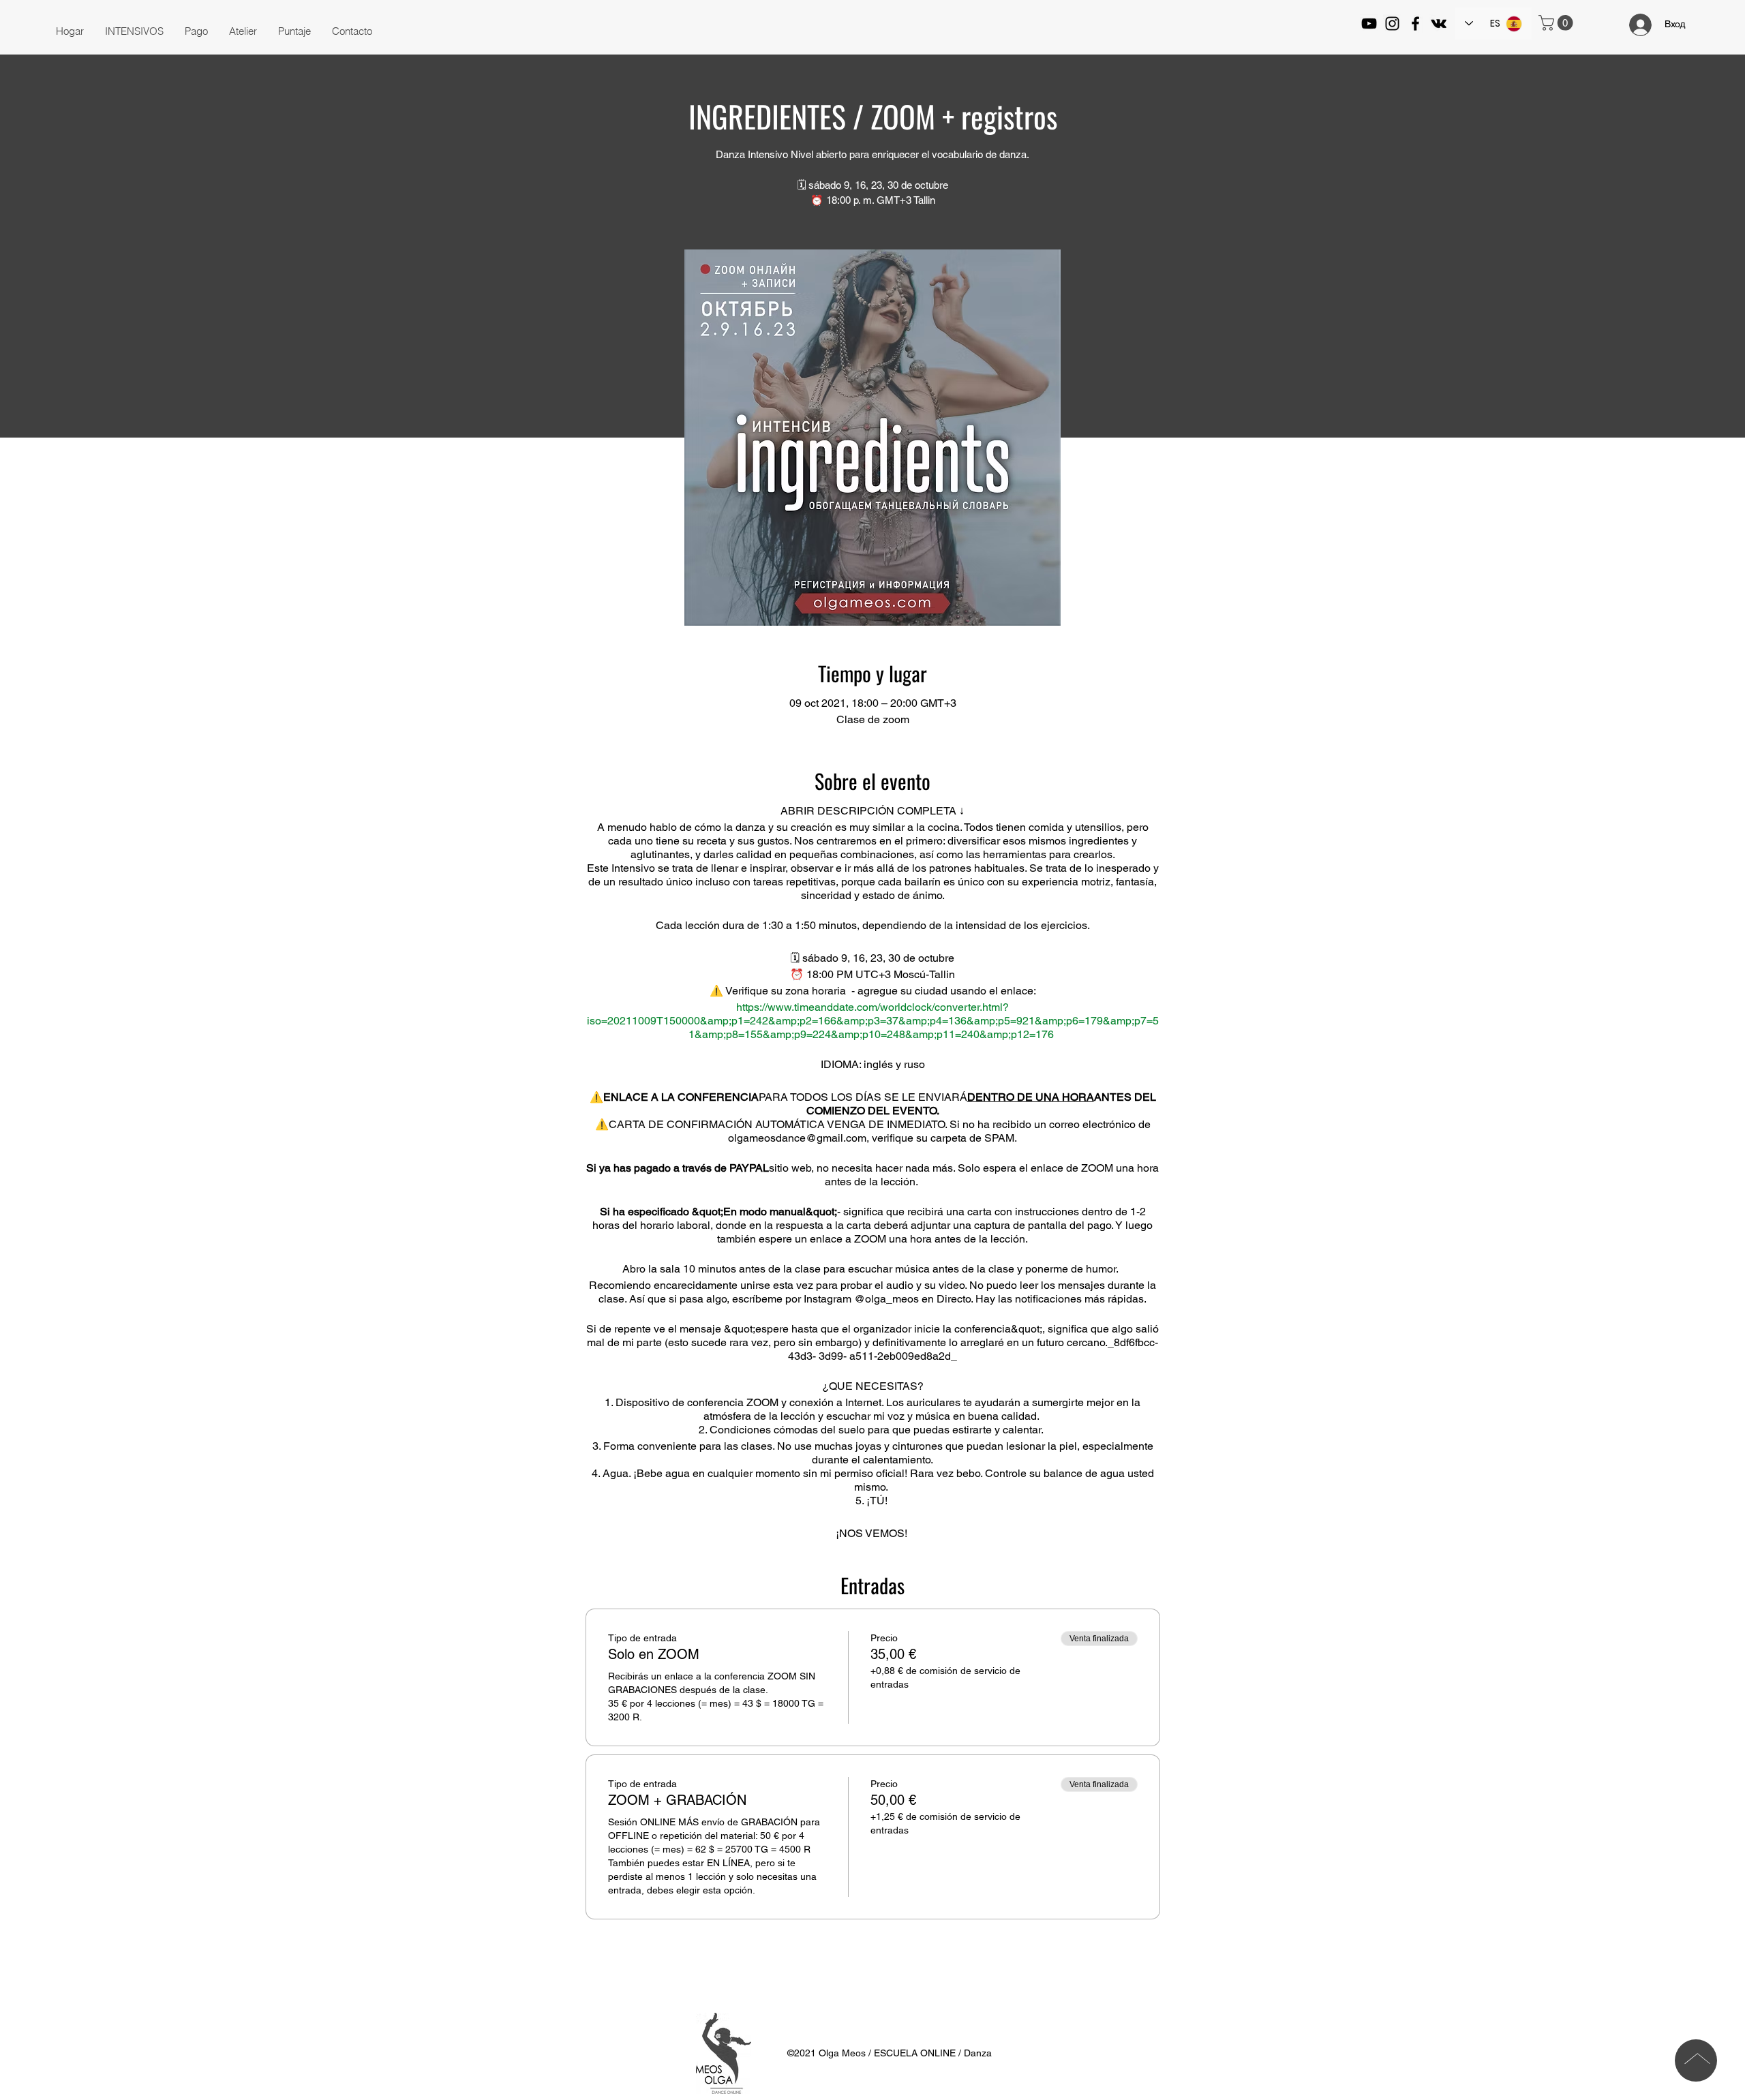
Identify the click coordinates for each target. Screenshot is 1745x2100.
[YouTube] (1369, 24)
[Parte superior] (1696, 2060)
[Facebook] (1415, 24)
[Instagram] (1392, 24)
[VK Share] (1439, 24)
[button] (134, 31)
